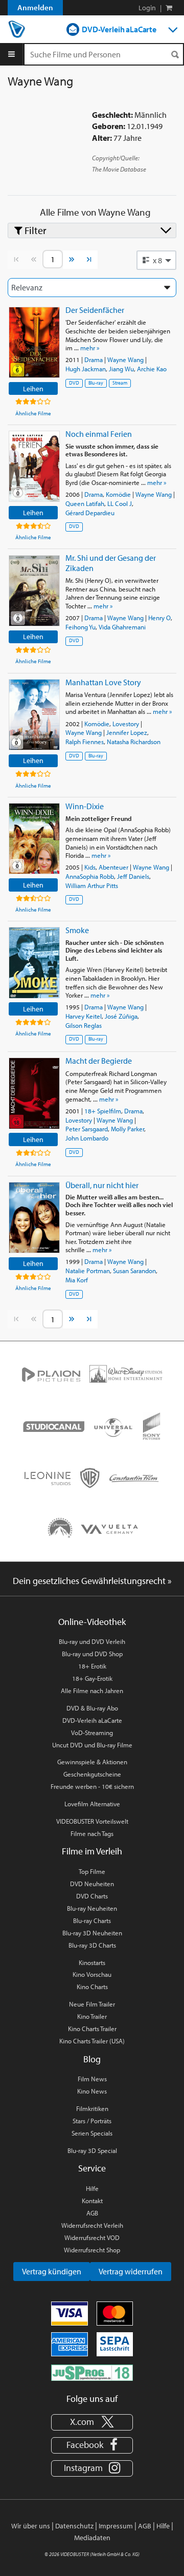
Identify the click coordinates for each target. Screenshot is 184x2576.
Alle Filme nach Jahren (92, 1691)
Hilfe (92, 2188)
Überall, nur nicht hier (102, 1185)
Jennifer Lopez (127, 732)
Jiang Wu (121, 369)
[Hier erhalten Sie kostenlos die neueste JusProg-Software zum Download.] (92, 2372)
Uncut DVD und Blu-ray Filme (92, 1745)
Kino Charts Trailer (92, 2029)
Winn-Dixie (85, 806)
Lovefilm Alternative (92, 1804)
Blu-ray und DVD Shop (92, 1654)
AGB (92, 2213)
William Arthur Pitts (92, 885)
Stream (120, 383)
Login (147, 8)
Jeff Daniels (133, 876)
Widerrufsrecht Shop (92, 2250)
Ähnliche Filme (33, 413)
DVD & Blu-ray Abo (92, 1708)
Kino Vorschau (92, 1974)
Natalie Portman (88, 1271)
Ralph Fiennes (85, 742)
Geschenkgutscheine (92, 1774)
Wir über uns (31, 2526)
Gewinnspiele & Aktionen (92, 1762)
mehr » (90, 348)
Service (92, 2168)
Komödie (118, 494)
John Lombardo (87, 1138)
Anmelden (35, 7)
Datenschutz (74, 2526)
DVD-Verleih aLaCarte (119, 29)
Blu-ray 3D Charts (92, 1945)
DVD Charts (92, 1896)
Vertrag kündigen (52, 2271)
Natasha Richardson (134, 742)
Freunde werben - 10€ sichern (92, 1786)
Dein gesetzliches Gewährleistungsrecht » (92, 1581)
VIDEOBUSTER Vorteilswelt (92, 1821)
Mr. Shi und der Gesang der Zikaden (111, 563)
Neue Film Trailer (92, 2004)
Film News (92, 2079)
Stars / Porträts (92, 2121)
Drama (94, 360)
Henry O (159, 618)
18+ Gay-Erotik (92, 1678)
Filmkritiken (92, 2108)
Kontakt (92, 2201)
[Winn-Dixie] (34, 839)
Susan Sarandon (134, 1271)
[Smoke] (34, 963)
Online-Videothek (92, 1622)
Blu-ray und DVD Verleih (92, 1641)
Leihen (33, 388)
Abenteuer (113, 867)
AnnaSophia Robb (90, 876)
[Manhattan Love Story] (34, 715)
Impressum (116, 2526)
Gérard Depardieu (90, 513)
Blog (92, 2059)
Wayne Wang (125, 360)
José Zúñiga (121, 1016)
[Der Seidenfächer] (34, 342)
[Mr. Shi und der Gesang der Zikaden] (34, 591)
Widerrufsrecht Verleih (92, 2225)
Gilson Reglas (84, 1025)
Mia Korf (77, 1280)
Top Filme (92, 1871)
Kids (90, 867)
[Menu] (11, 54)
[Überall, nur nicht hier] (34, 1218)
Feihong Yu (80, 627)
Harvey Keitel (84, 1016)
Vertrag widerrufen (131, 2271)
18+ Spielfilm (103, 1111)
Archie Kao (152, 369)
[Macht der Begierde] (34, 1093)
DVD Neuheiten (92, 1884)
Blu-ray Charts (92, 1920)
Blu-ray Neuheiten (92, 1908)
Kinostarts (92, 1962)
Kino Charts (92, 1987)
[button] (156, 260)
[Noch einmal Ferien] (34, 466)
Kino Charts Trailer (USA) (92, 2041)
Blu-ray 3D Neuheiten (92, 1933)
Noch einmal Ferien (99, 434)
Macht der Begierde (99, 1061)
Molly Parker (128, 1129)
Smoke (77, 930)
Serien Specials (92, 2133)
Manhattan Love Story (103, 682)
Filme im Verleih (92, 1851)
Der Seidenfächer (95, 310)
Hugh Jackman (86, 369)
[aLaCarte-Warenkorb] (169, 8)
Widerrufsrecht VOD (92, 2237)
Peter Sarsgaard (87, 1129)
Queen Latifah (85, 503)
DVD (74, 383)
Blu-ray (96, 383)
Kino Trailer (92, 2016)
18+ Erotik (92, 1666)
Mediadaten (92, 2538)
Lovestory (126, 724)
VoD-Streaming (92, 1733)
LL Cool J (120, 503)
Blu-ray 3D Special (92, 2150)
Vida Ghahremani (122, 627)
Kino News (92, 2091)
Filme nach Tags (92, 1833)
